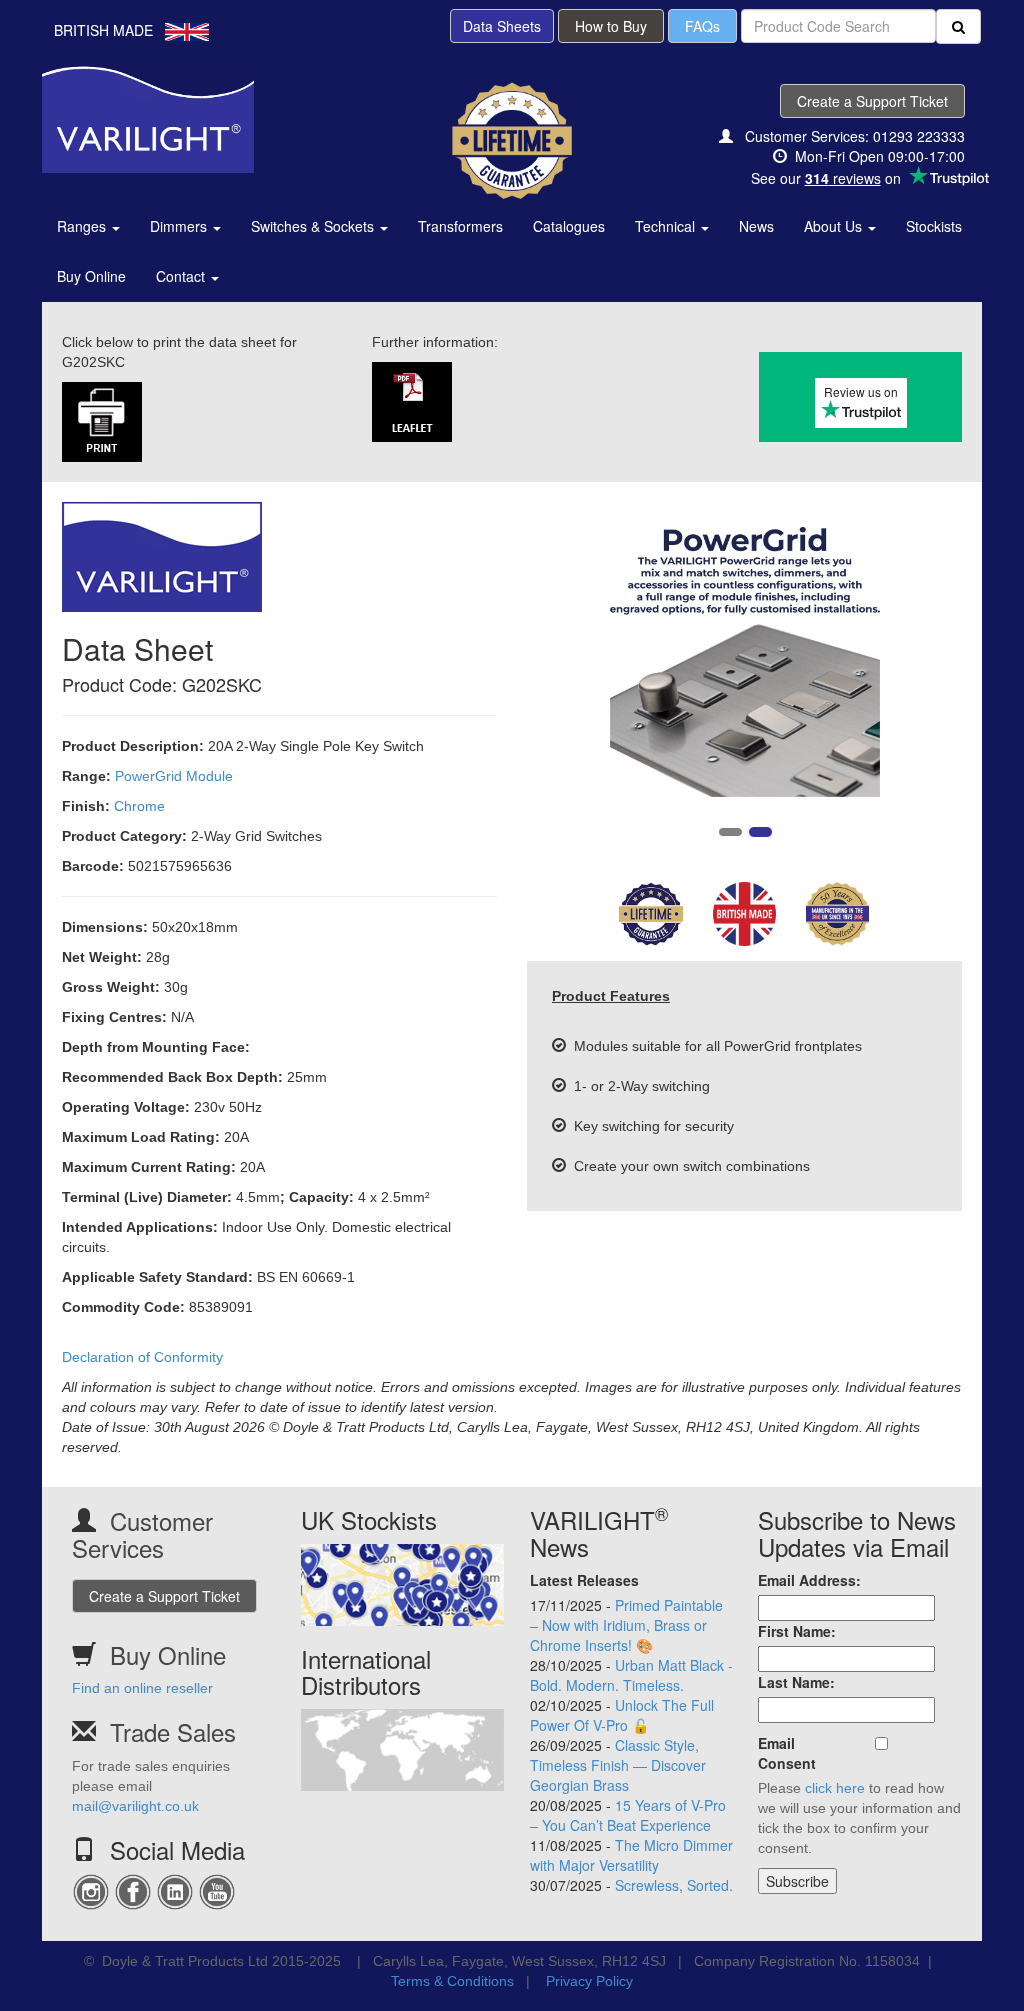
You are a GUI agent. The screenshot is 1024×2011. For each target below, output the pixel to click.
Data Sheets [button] (502, 26)
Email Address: (809, 1580)
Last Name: (796, 1682)
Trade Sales (173, 1731)
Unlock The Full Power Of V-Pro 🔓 (622, 1715)
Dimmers (180, 226)
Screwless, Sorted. (674, 1885)
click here (835, 1788)
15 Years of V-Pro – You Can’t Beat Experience (628, 1815)
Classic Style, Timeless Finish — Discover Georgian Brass (618, 1765)
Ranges (83, 226)
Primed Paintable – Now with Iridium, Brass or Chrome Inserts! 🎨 (626, 1625)
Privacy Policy (589, 1981)
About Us (835, 226)
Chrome (139, 806)
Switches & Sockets (314, 226)
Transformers (460, 226)
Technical (667, 226)
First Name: (797, 1631)
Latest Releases (584, 1580)
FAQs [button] (702, 26)
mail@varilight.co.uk (135, 1806)
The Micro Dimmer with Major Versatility (631, 1855)
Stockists (934, 226)
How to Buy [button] (611, 26)
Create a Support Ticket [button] (872, 101)
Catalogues (569, 226)
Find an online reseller (142, 1688)
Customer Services (142, 1533)
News (756, 226)
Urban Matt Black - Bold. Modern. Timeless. (631, 1675)
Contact (182, 276)
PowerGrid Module (174, 776)
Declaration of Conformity (142, 1357)
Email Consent (787, 1753)
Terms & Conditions (452, 1981)
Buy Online (91, 276)
